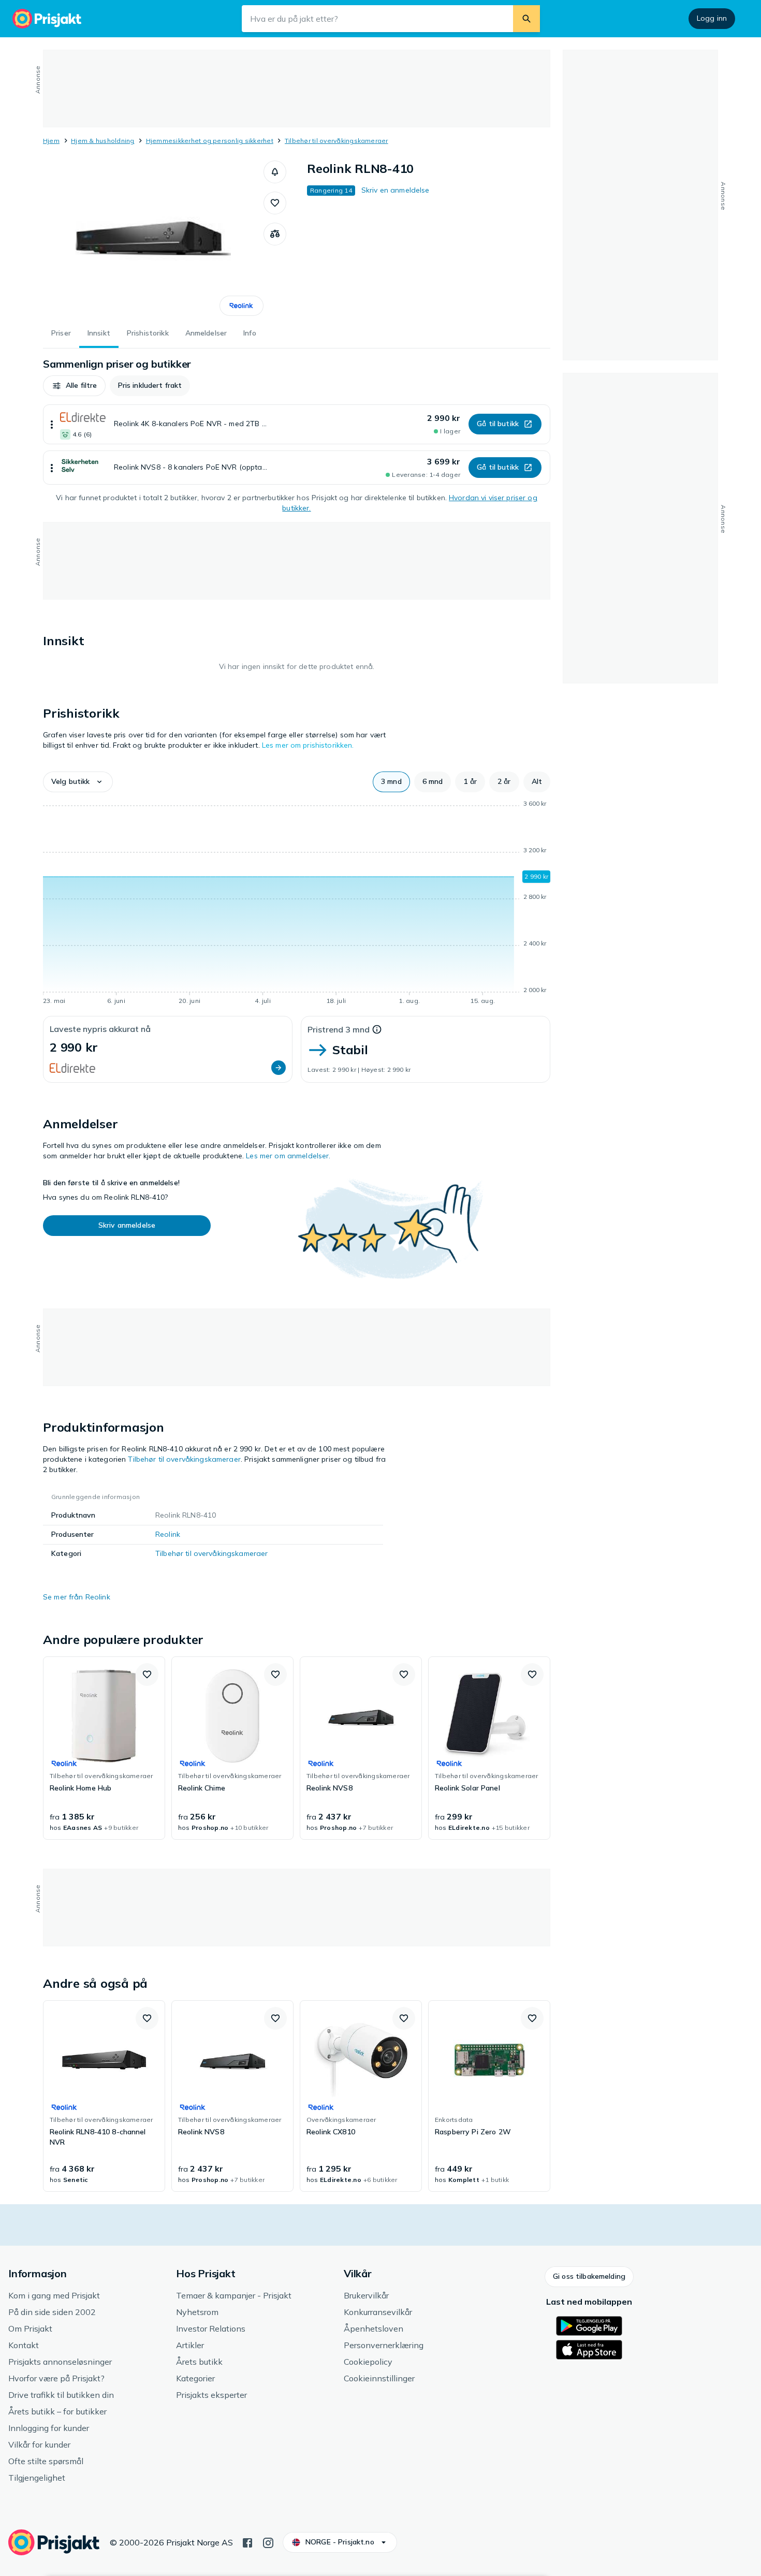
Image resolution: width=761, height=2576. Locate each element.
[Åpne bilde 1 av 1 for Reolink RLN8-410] (153, 238)
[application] (297, 904)
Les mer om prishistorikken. (308, 745)
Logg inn (712, 18)
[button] (275, 172)
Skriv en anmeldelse (396, 190)
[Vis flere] (52, 424)
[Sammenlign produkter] (275, 234)
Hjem (51, 141)
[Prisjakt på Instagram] (268, 2542)
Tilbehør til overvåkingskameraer (336, 141)
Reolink (168, 1534)
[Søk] (526, 19)
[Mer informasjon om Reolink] (242, 306)
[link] (104, 1748)
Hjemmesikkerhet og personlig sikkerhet (210, 141)
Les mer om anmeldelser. (288, 1156)
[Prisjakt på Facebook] (247, 2542)
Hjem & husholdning (103, 141)
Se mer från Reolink (77, 1597)
